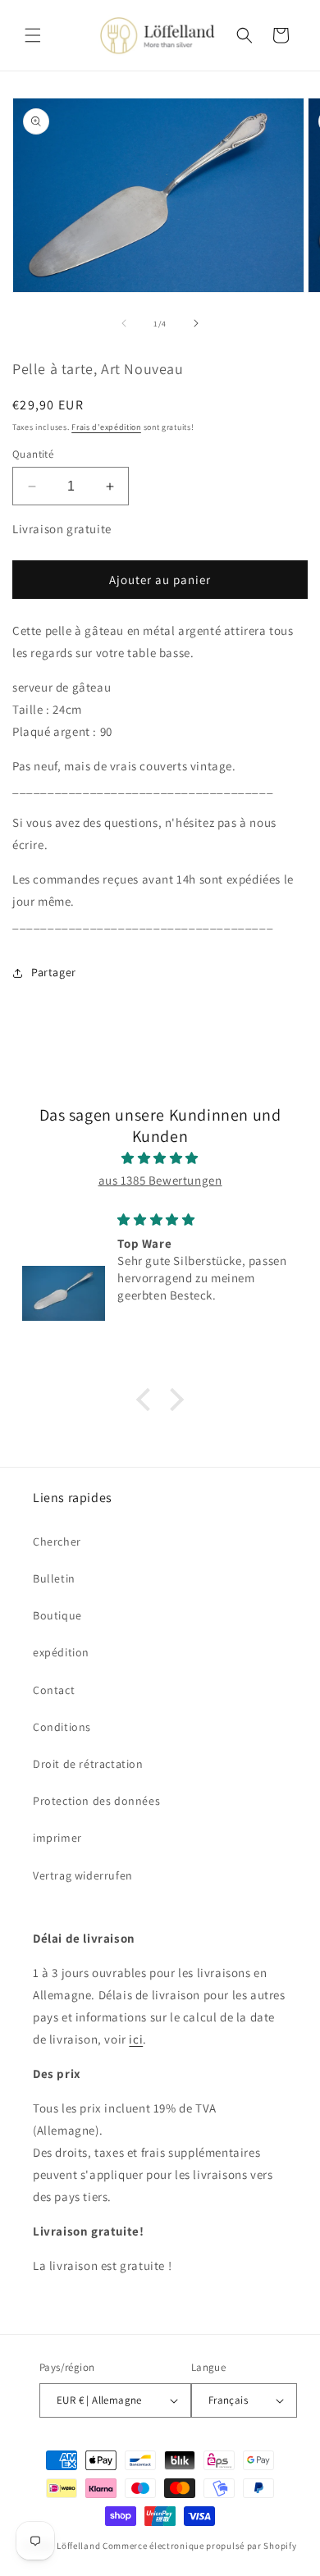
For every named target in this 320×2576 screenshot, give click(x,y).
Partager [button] (54, 972)
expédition (61, 1652)
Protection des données (96, 1801)
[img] (160, 1158)
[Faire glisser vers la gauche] (124, 323)
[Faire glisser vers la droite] (196, 323)
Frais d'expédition (106, 427)
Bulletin (54, 1578)
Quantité (33, 454)
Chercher (57, 1541)
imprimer (57, 1838)
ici (136, 2039)
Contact (54, 1690)
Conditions (62, 1727)
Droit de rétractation (88, 1764)
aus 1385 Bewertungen (160, 1180)
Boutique (57, 1615)
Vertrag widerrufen (83, 1875)
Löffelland (78, 2546)
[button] (33, 35)
